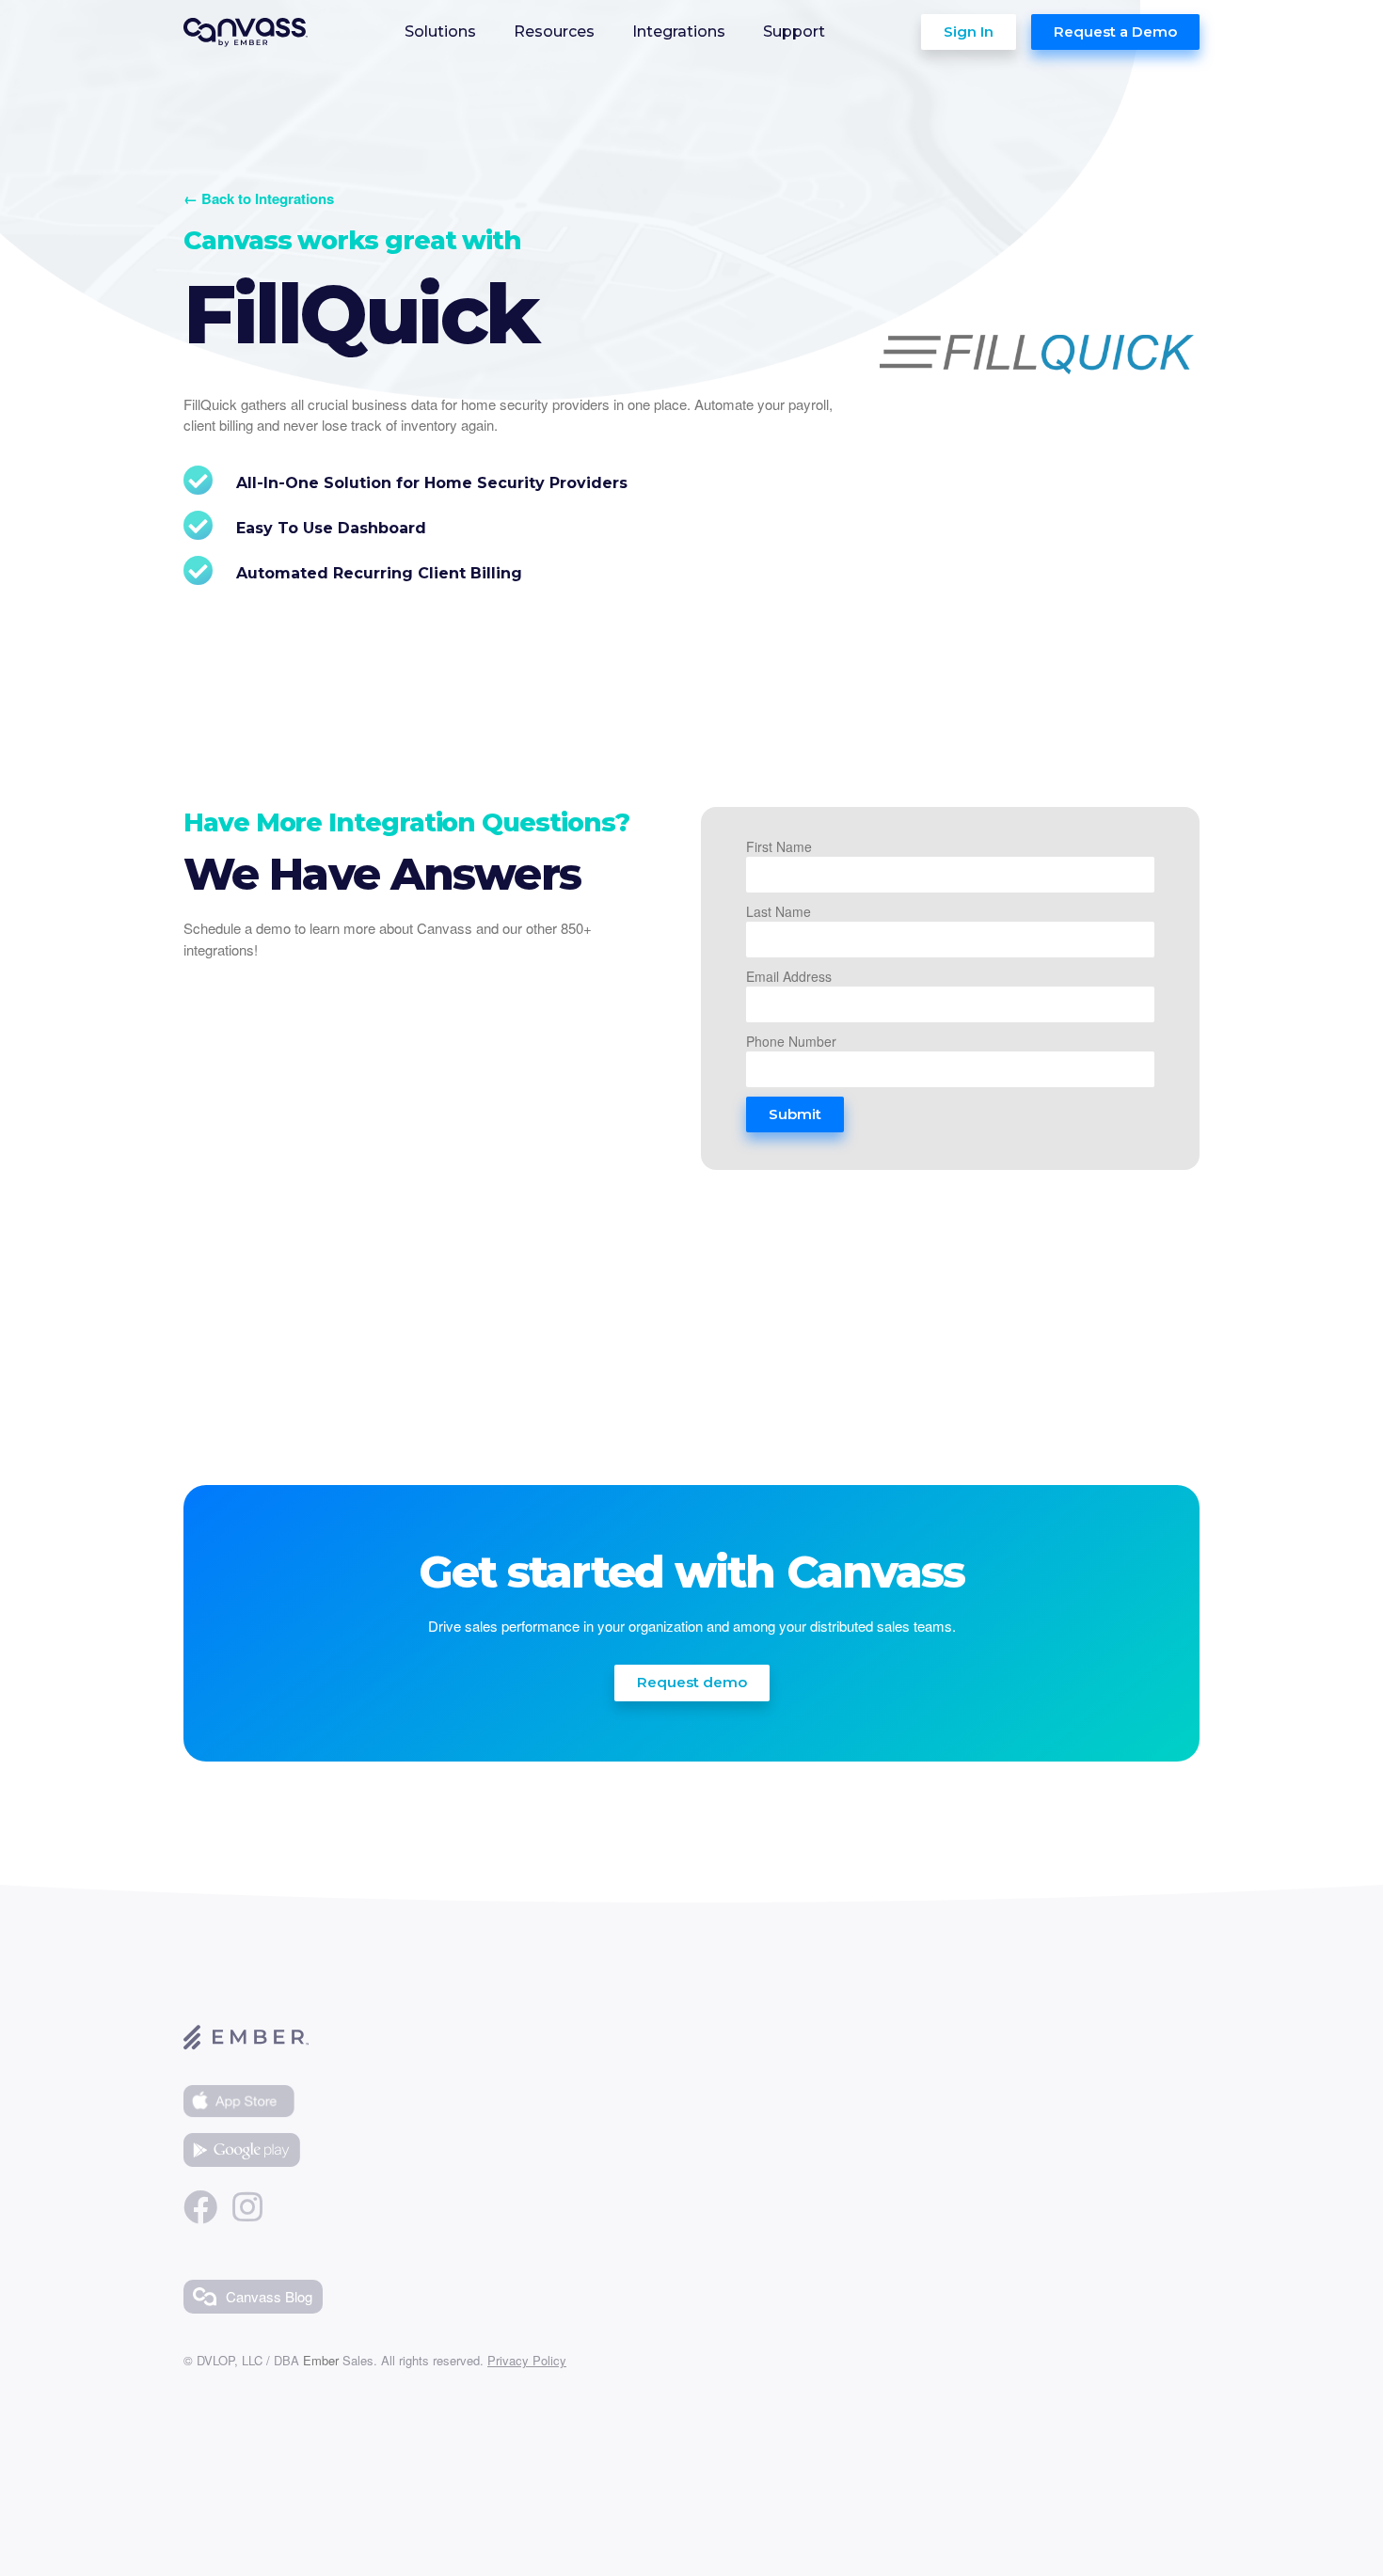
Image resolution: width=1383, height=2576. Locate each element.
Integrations (679, 32)
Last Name (779, 911)
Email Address (789, 976)
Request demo (692, 1682)
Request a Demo (1115, 32)
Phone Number (791, 1041)
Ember (321, 2360)
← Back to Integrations (259, 198)
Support (794, 32)
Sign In (969, 32)
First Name (779, 846)
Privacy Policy (527, 2360)
